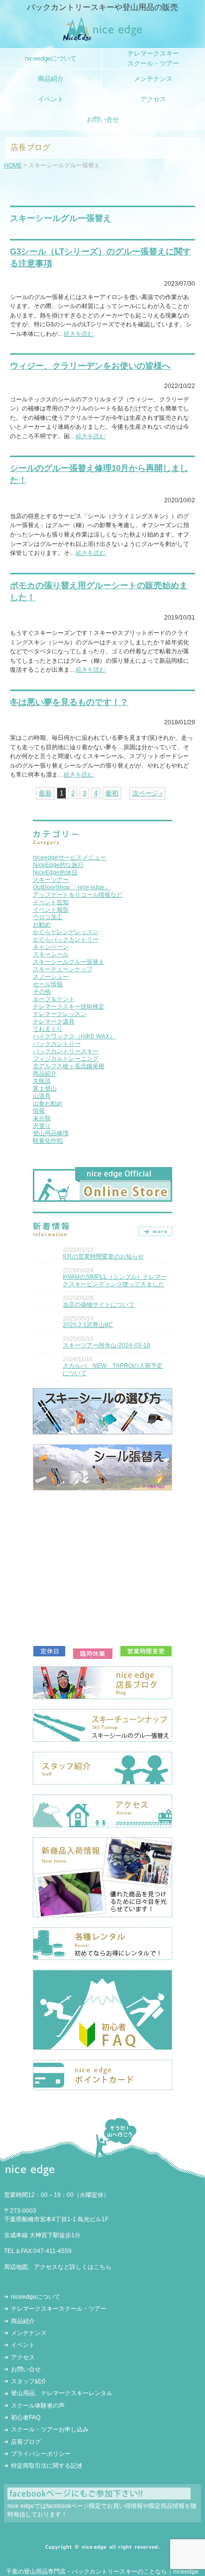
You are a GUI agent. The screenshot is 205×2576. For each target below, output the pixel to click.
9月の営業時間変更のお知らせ (103, 1256)
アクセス (23, 2357)
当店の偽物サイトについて (99, 1305)
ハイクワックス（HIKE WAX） (74, 1036)
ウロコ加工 (48, 917)
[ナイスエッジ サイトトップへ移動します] (103, 39)
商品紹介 (45, 1074)
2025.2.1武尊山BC (88, 1325)
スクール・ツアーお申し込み (50, 2429)
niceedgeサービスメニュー (69, 858)
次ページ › (147, 793)
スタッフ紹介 (29, 2381)
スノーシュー (51, 977)
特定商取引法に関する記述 (47, 2466)
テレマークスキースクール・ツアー (59, 2309)
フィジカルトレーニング (66, 1059)
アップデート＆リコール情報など (78, 895)
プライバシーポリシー (41, 2454)
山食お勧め (48, 1103)
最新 (45, 793)
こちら (102, 2267)
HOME (13, 165)
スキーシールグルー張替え (69, 962)
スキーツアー (51, 880)
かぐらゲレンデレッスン (66, 932)
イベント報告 (51, 910)
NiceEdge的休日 (55, 872)
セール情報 (48, 984)
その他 (42, 992)
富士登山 (45, 1089)
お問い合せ (26, 2369)
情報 (39, 1111)
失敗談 (42, 1081)
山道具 (42, 1096)
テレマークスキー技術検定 (69, 1007)
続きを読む (79, 334)
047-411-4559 (52, 2251)
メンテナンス (29, 2333)
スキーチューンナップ (63, 969)
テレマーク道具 (54, 1021)
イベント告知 (51, 902)
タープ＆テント (54, 999)
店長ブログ (26, 2442)
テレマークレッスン (60, 1014)
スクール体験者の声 (38, 2406)
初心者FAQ (26, 2418)
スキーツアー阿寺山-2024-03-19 (106, 1345)
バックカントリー (57, 1044)
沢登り (42, 1126)
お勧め (42, 925)
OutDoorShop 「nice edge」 (72, 887)
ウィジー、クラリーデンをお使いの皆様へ (90, 366)
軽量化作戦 (48, 1141)
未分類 (42, 1118)
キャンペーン (51, 947)
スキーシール (51, 954)
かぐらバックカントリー (66, 939)
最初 (112, 793)
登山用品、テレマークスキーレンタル (62, 2393)
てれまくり (48, 1029)
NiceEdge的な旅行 (58, 865)
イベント (23, 2345)
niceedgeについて (36, 2297)
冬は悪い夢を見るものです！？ (69, 702)
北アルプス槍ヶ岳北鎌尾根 (69, 1066)
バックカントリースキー (66, 1051)
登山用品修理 (51, 1133)
